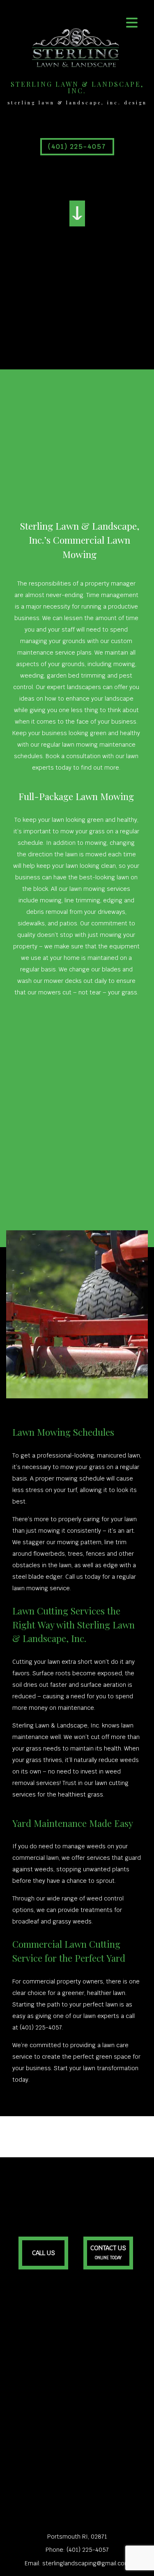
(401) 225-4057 (77, 146)
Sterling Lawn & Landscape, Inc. (77, 88)
